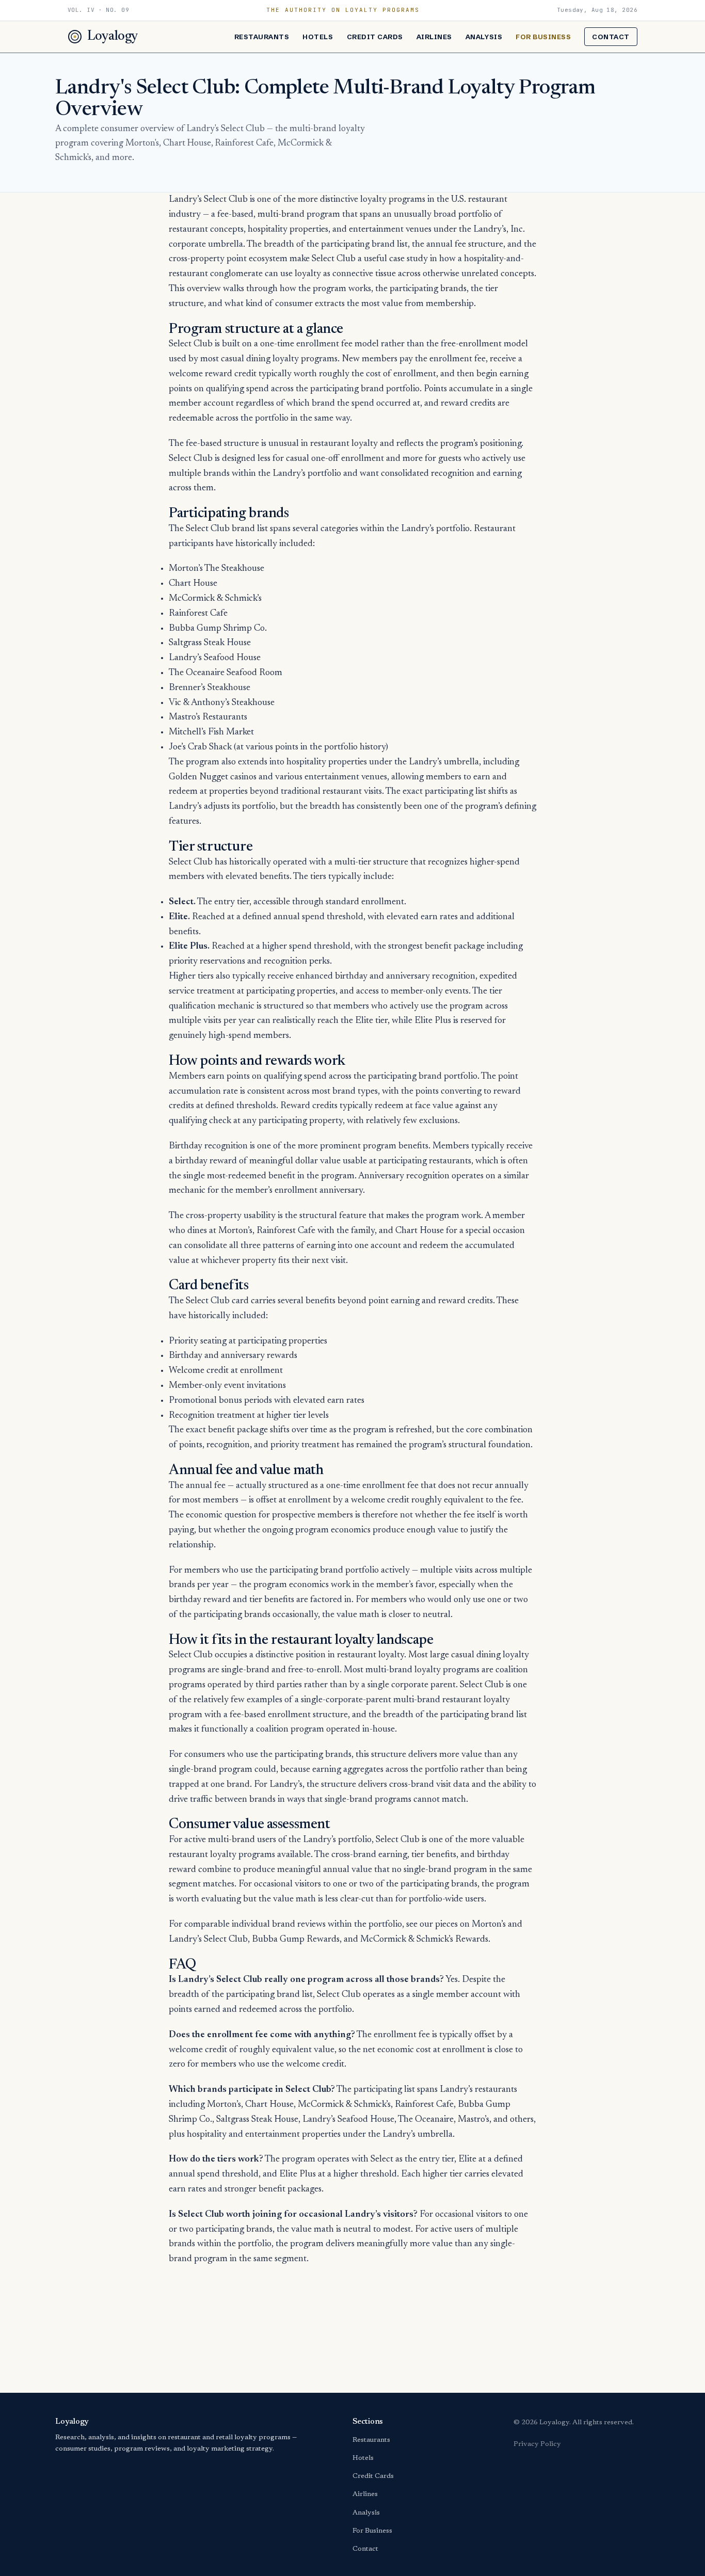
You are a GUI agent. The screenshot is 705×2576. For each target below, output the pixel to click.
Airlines (434, 37)
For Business (543, 37)
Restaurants (262, 37)
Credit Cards (375, 37)
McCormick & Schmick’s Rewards (424, 1940)
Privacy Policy (537, 2444)
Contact (611, 37)
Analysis (484, 37)
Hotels (318, 37)
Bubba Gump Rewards (296, 1940)
